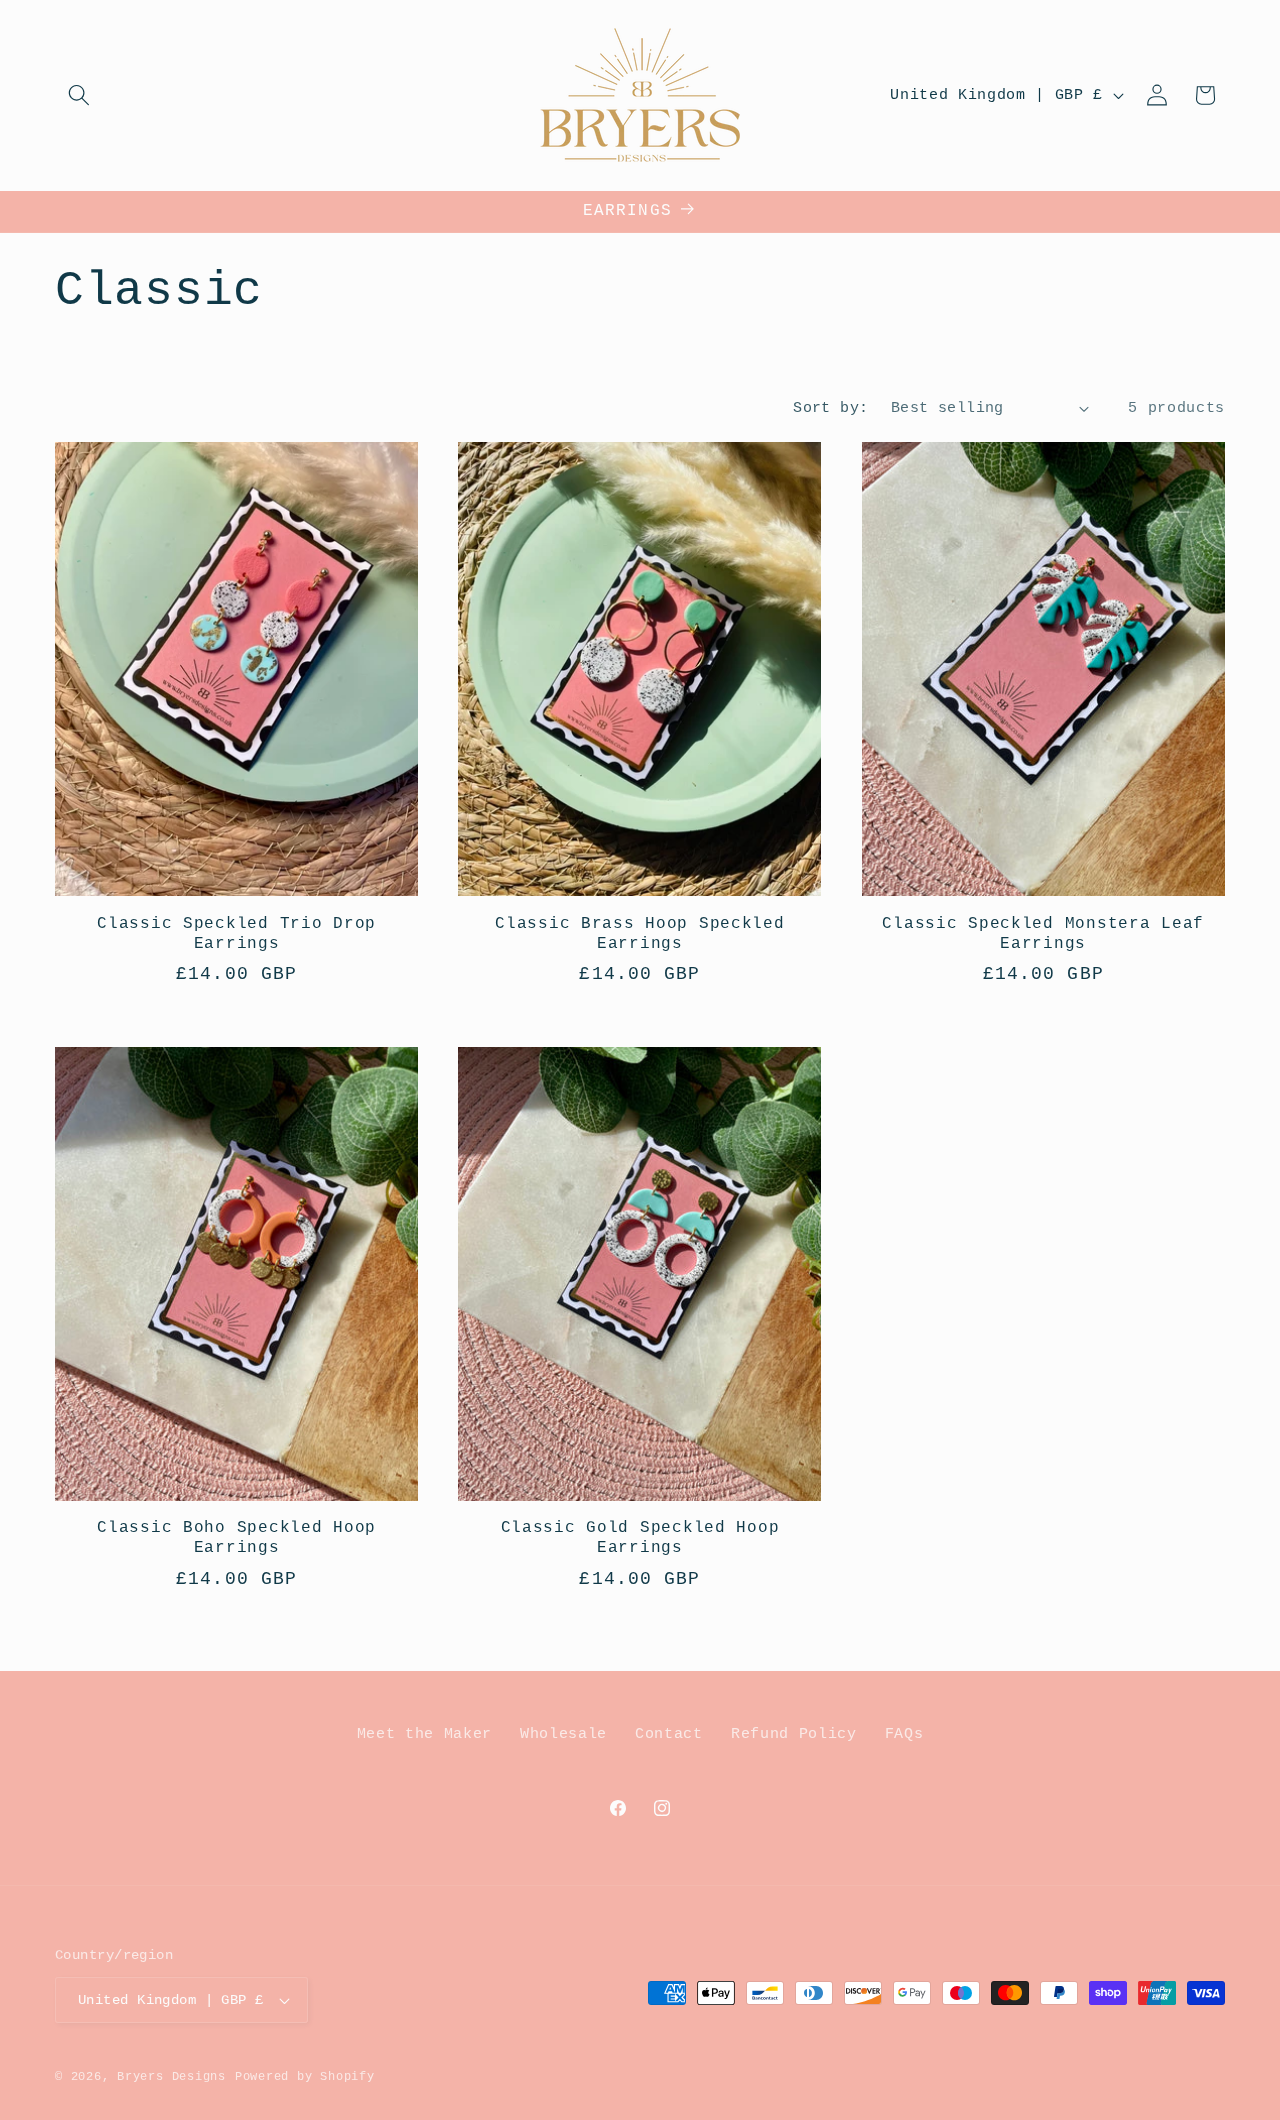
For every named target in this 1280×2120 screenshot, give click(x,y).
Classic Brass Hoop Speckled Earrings (639, 934)
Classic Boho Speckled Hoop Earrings (236, 1538)
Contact (669, 1734)
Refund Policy (794, 1734)
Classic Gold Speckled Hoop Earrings (640, 1538)
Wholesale (563, 1734)
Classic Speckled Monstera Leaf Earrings (1043, 934)
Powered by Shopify (305, 2077)
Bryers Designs (171, 2077)
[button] (79, 95)
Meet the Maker (424, 1734)
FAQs (904, 1734)
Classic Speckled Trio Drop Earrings (236, 934)
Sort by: (831, 408)
